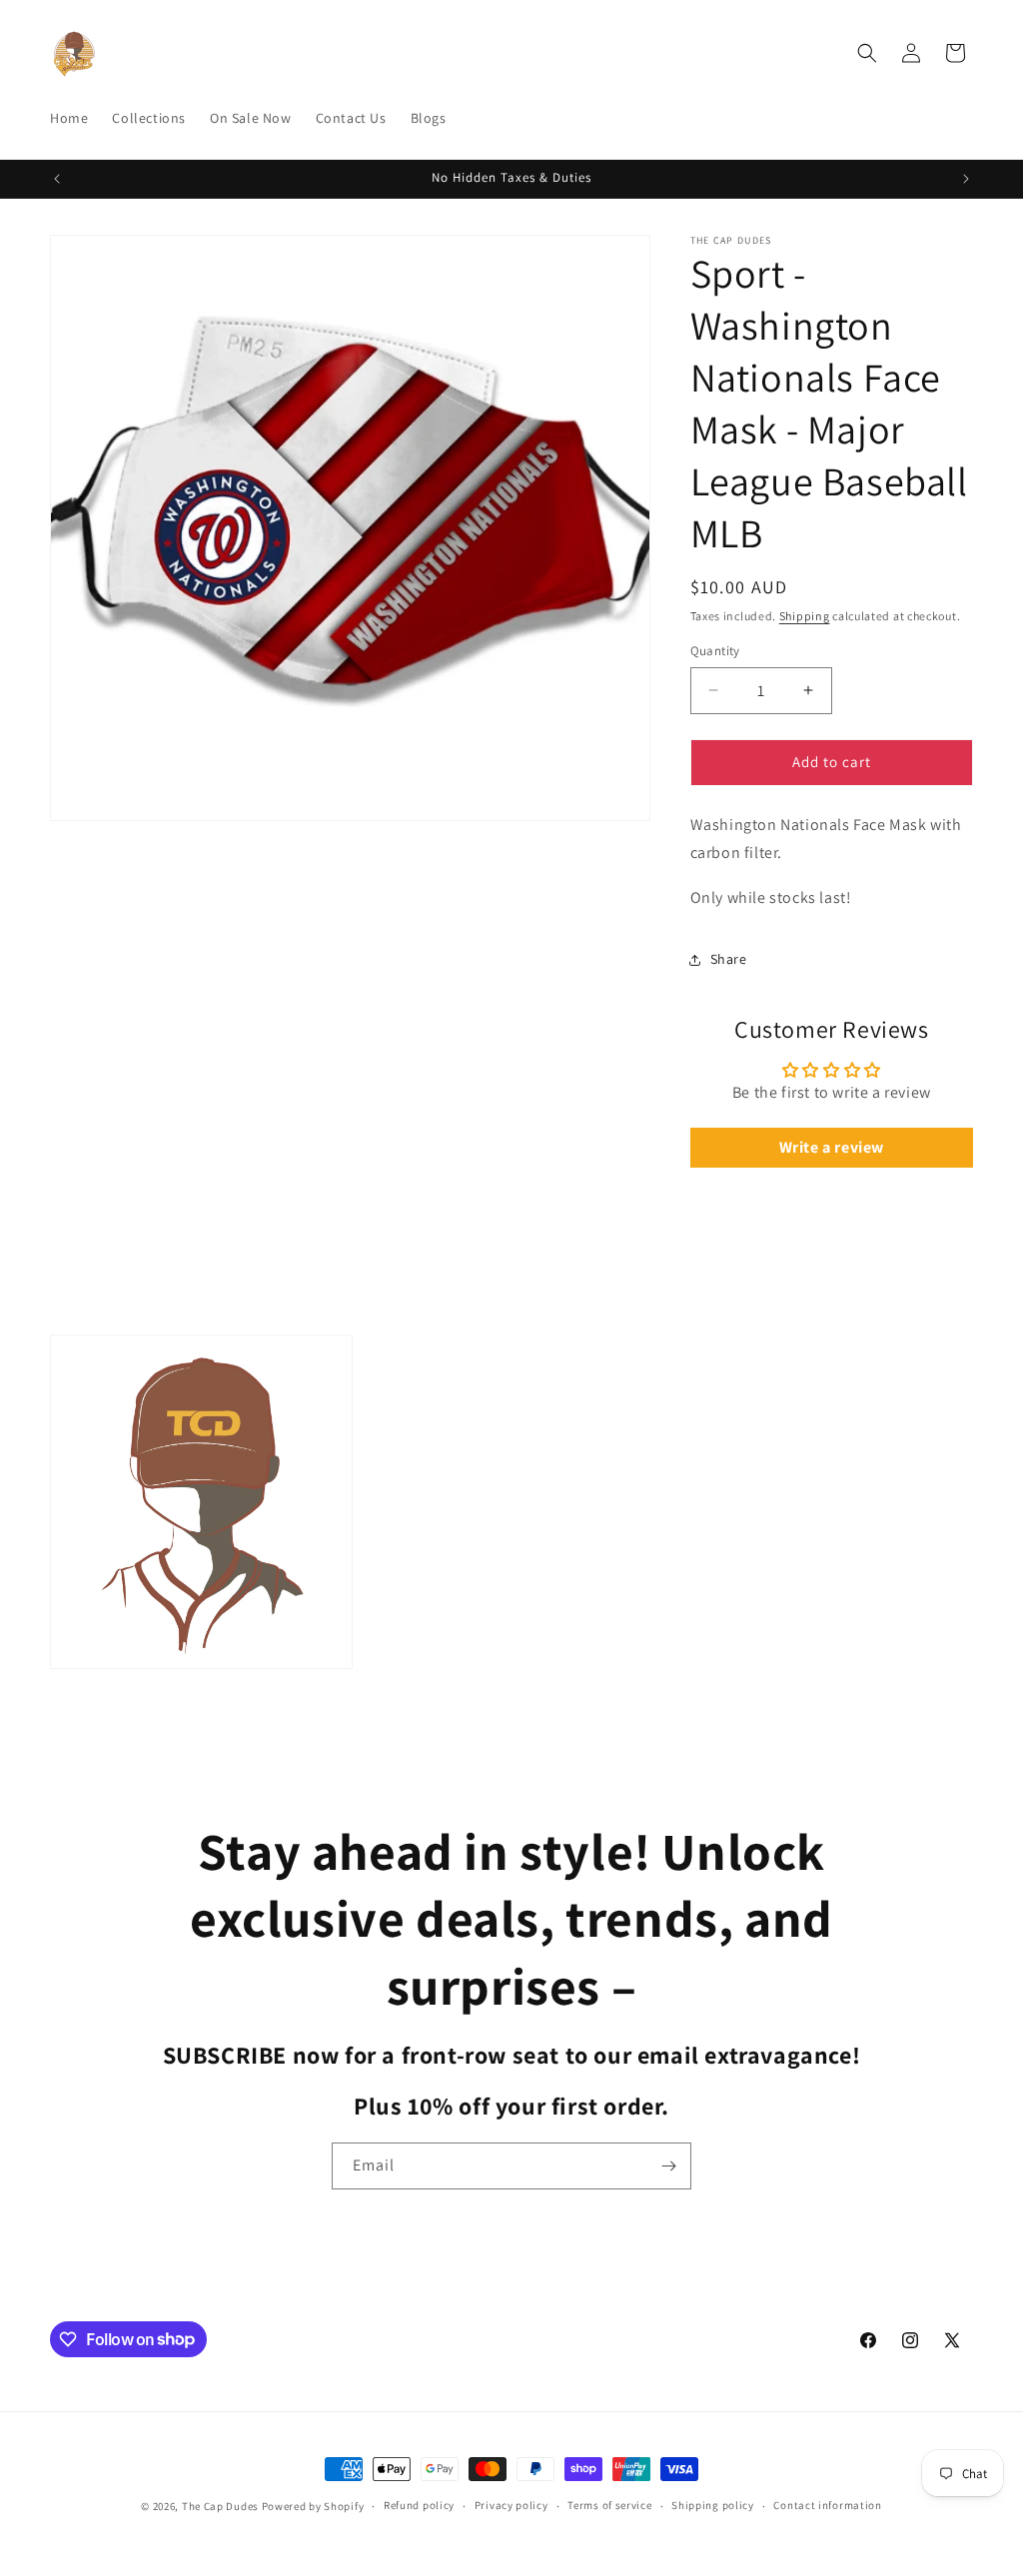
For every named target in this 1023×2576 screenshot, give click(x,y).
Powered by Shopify (313, 2506)
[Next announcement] (966, 179)
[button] (867, 53)
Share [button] (729, 959)
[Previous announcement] (57, 179)
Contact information (827, 2505)
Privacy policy (511, 2505)
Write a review (832, 1147)
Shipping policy (713, 2505)
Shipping (805, 616)
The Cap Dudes (220, 2506)
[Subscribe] (668, 2166)
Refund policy (419, 2505)
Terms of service (609, 2505)
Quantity (715, 651)
